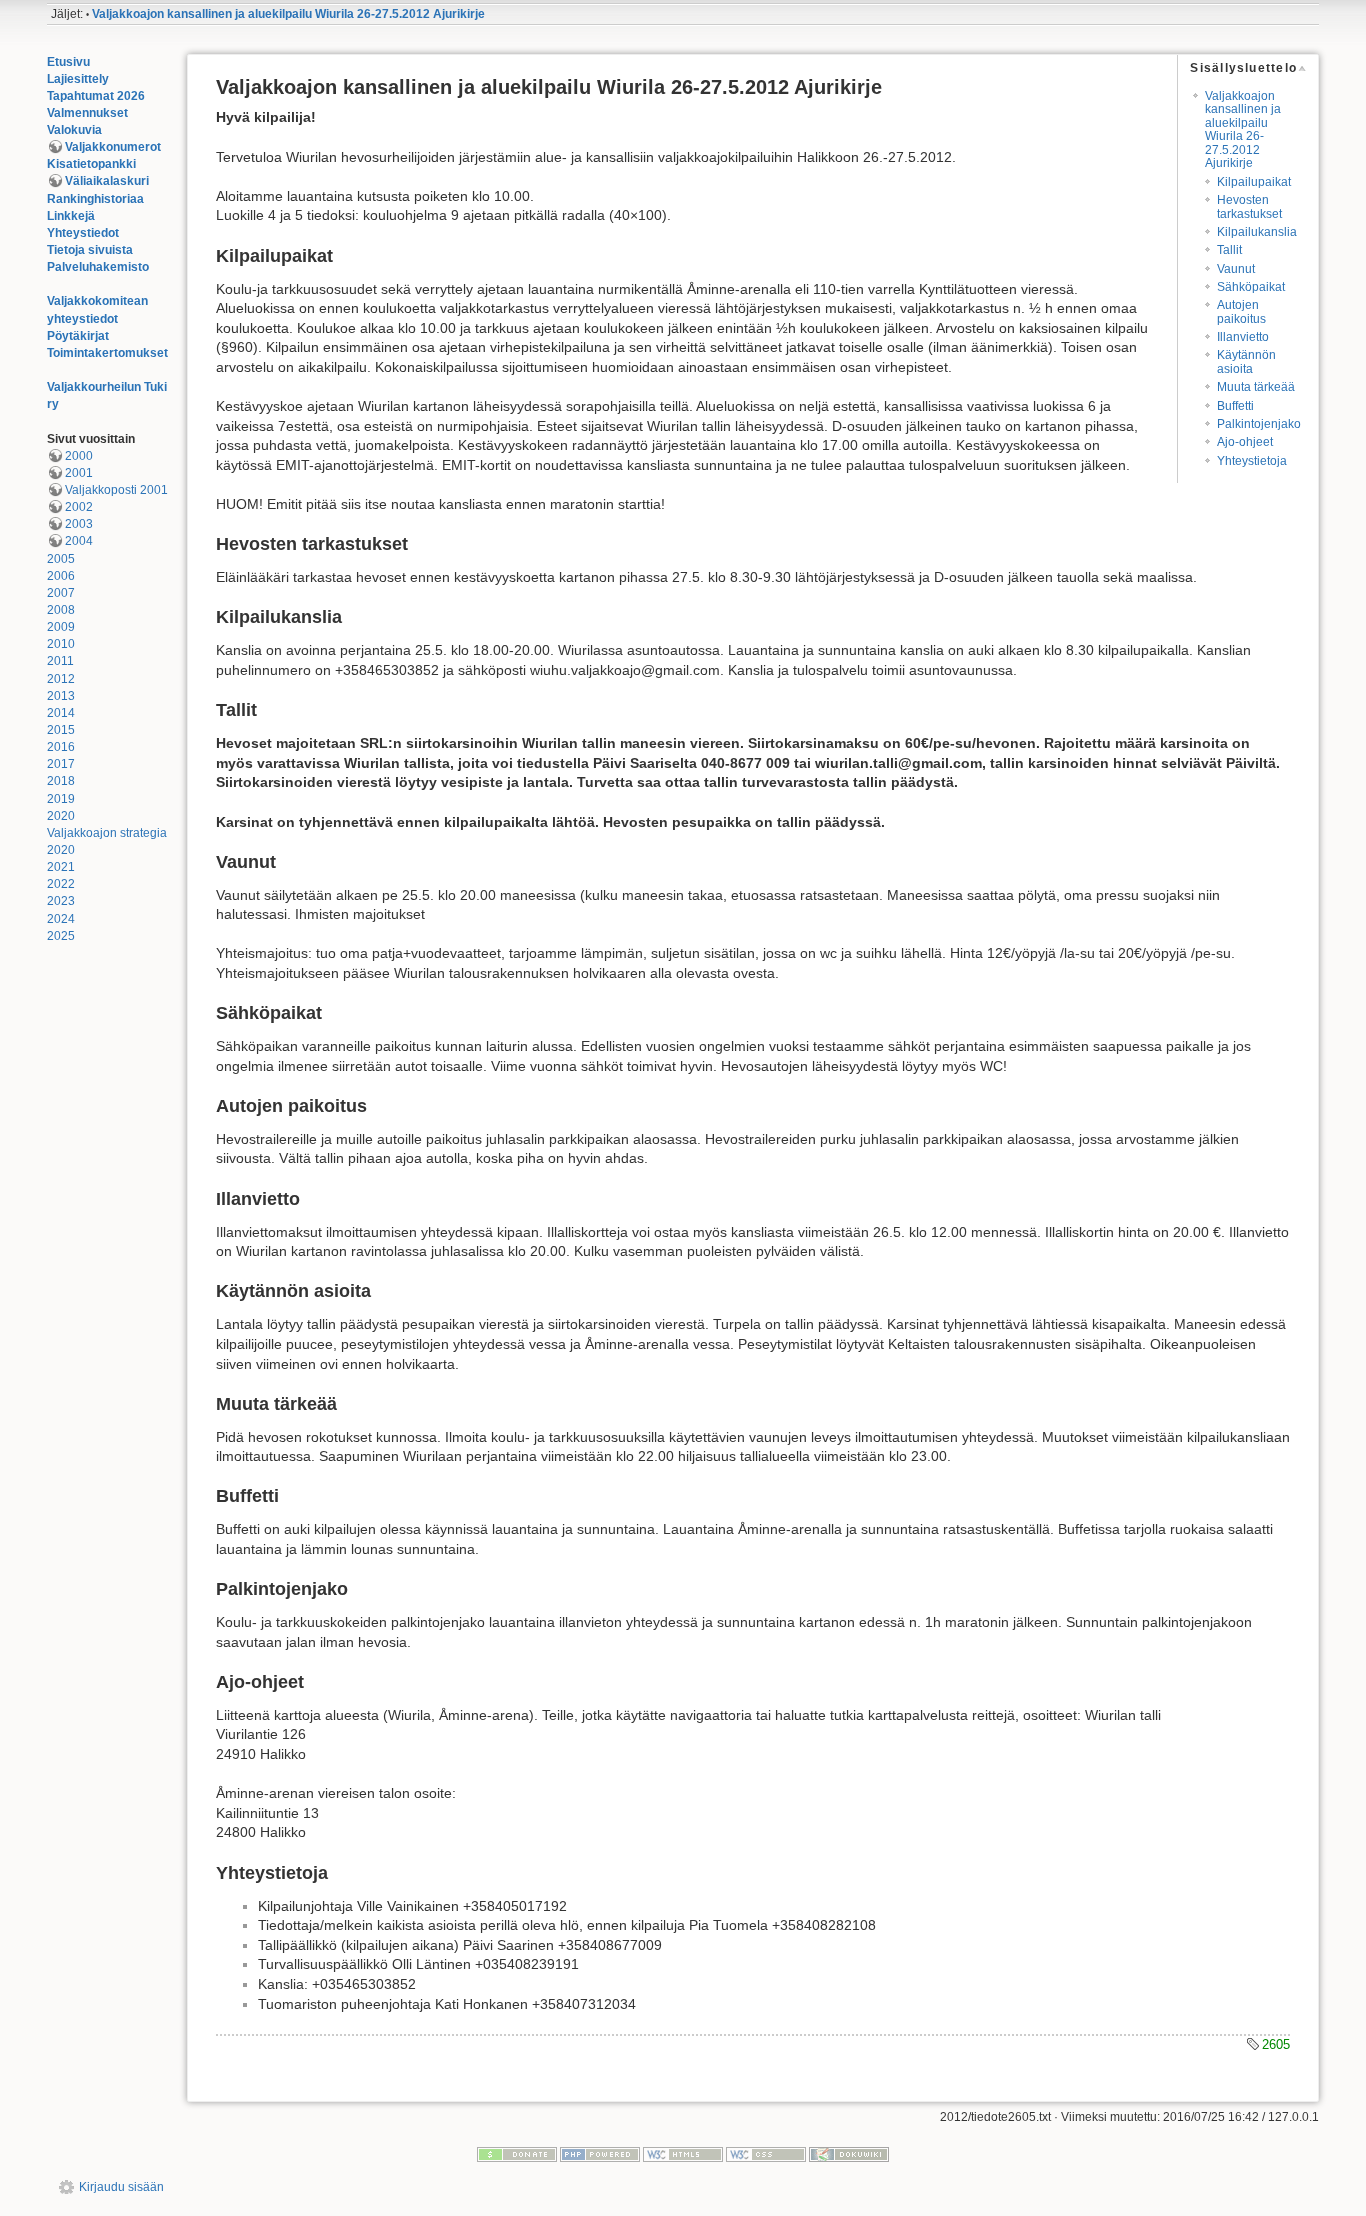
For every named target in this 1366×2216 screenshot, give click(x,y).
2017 (61, 764)
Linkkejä (71, 216)
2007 (61, 593)
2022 (61, 884)
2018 (61, 781)
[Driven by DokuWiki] (849, 2154)
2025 (61, 936)
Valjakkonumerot (113, 147)
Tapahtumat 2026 (96, 96)
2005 (61, 559)
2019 (61, 799)
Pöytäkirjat (78, 336)
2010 (61, 644)
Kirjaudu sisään (121, 2187)
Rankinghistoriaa (95, 199)
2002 (79, 507)
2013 (61, 696)
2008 (61, 610)
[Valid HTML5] (683, 2154)
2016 (61, 747)
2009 (61, 627)
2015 (61, 730)
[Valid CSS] (766, 2154)
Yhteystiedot (83, 233)
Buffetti (1235, 406)
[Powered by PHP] (600, 2154)
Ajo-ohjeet (1245, 442)
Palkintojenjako (1259, 424)
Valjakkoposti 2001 (116, 490)
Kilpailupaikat (1254, 182)
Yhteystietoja (1252, 461)
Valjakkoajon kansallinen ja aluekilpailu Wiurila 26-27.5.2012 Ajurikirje (288, 14)
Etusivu (68, 62)
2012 (61, 679)
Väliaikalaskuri (107, 181)
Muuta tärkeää (1256, 387)
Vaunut (1236, 269)
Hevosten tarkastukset (1249, 206)
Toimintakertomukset (107, 353)
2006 (61, 576)
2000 (79, 456)
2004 (79, 541)
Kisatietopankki (91, 164)
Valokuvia (74, 130)
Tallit (1229, 250)
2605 (1276, 2044)
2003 (79, 524)
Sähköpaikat (1251, 287)
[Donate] (517, 2154)
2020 (61, 816)
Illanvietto (1243, 337)
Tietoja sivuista (90, 250)
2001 (79, 473)
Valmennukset (87, 113)
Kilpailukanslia (1257, 232)
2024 (61, 919)
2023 (61, 901)
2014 (61, 713)
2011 (60, 661)
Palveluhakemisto (98, 267)
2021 (61, 867)
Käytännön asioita (1246, 361)
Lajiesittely (78, 79)
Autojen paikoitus (1241, 311)
